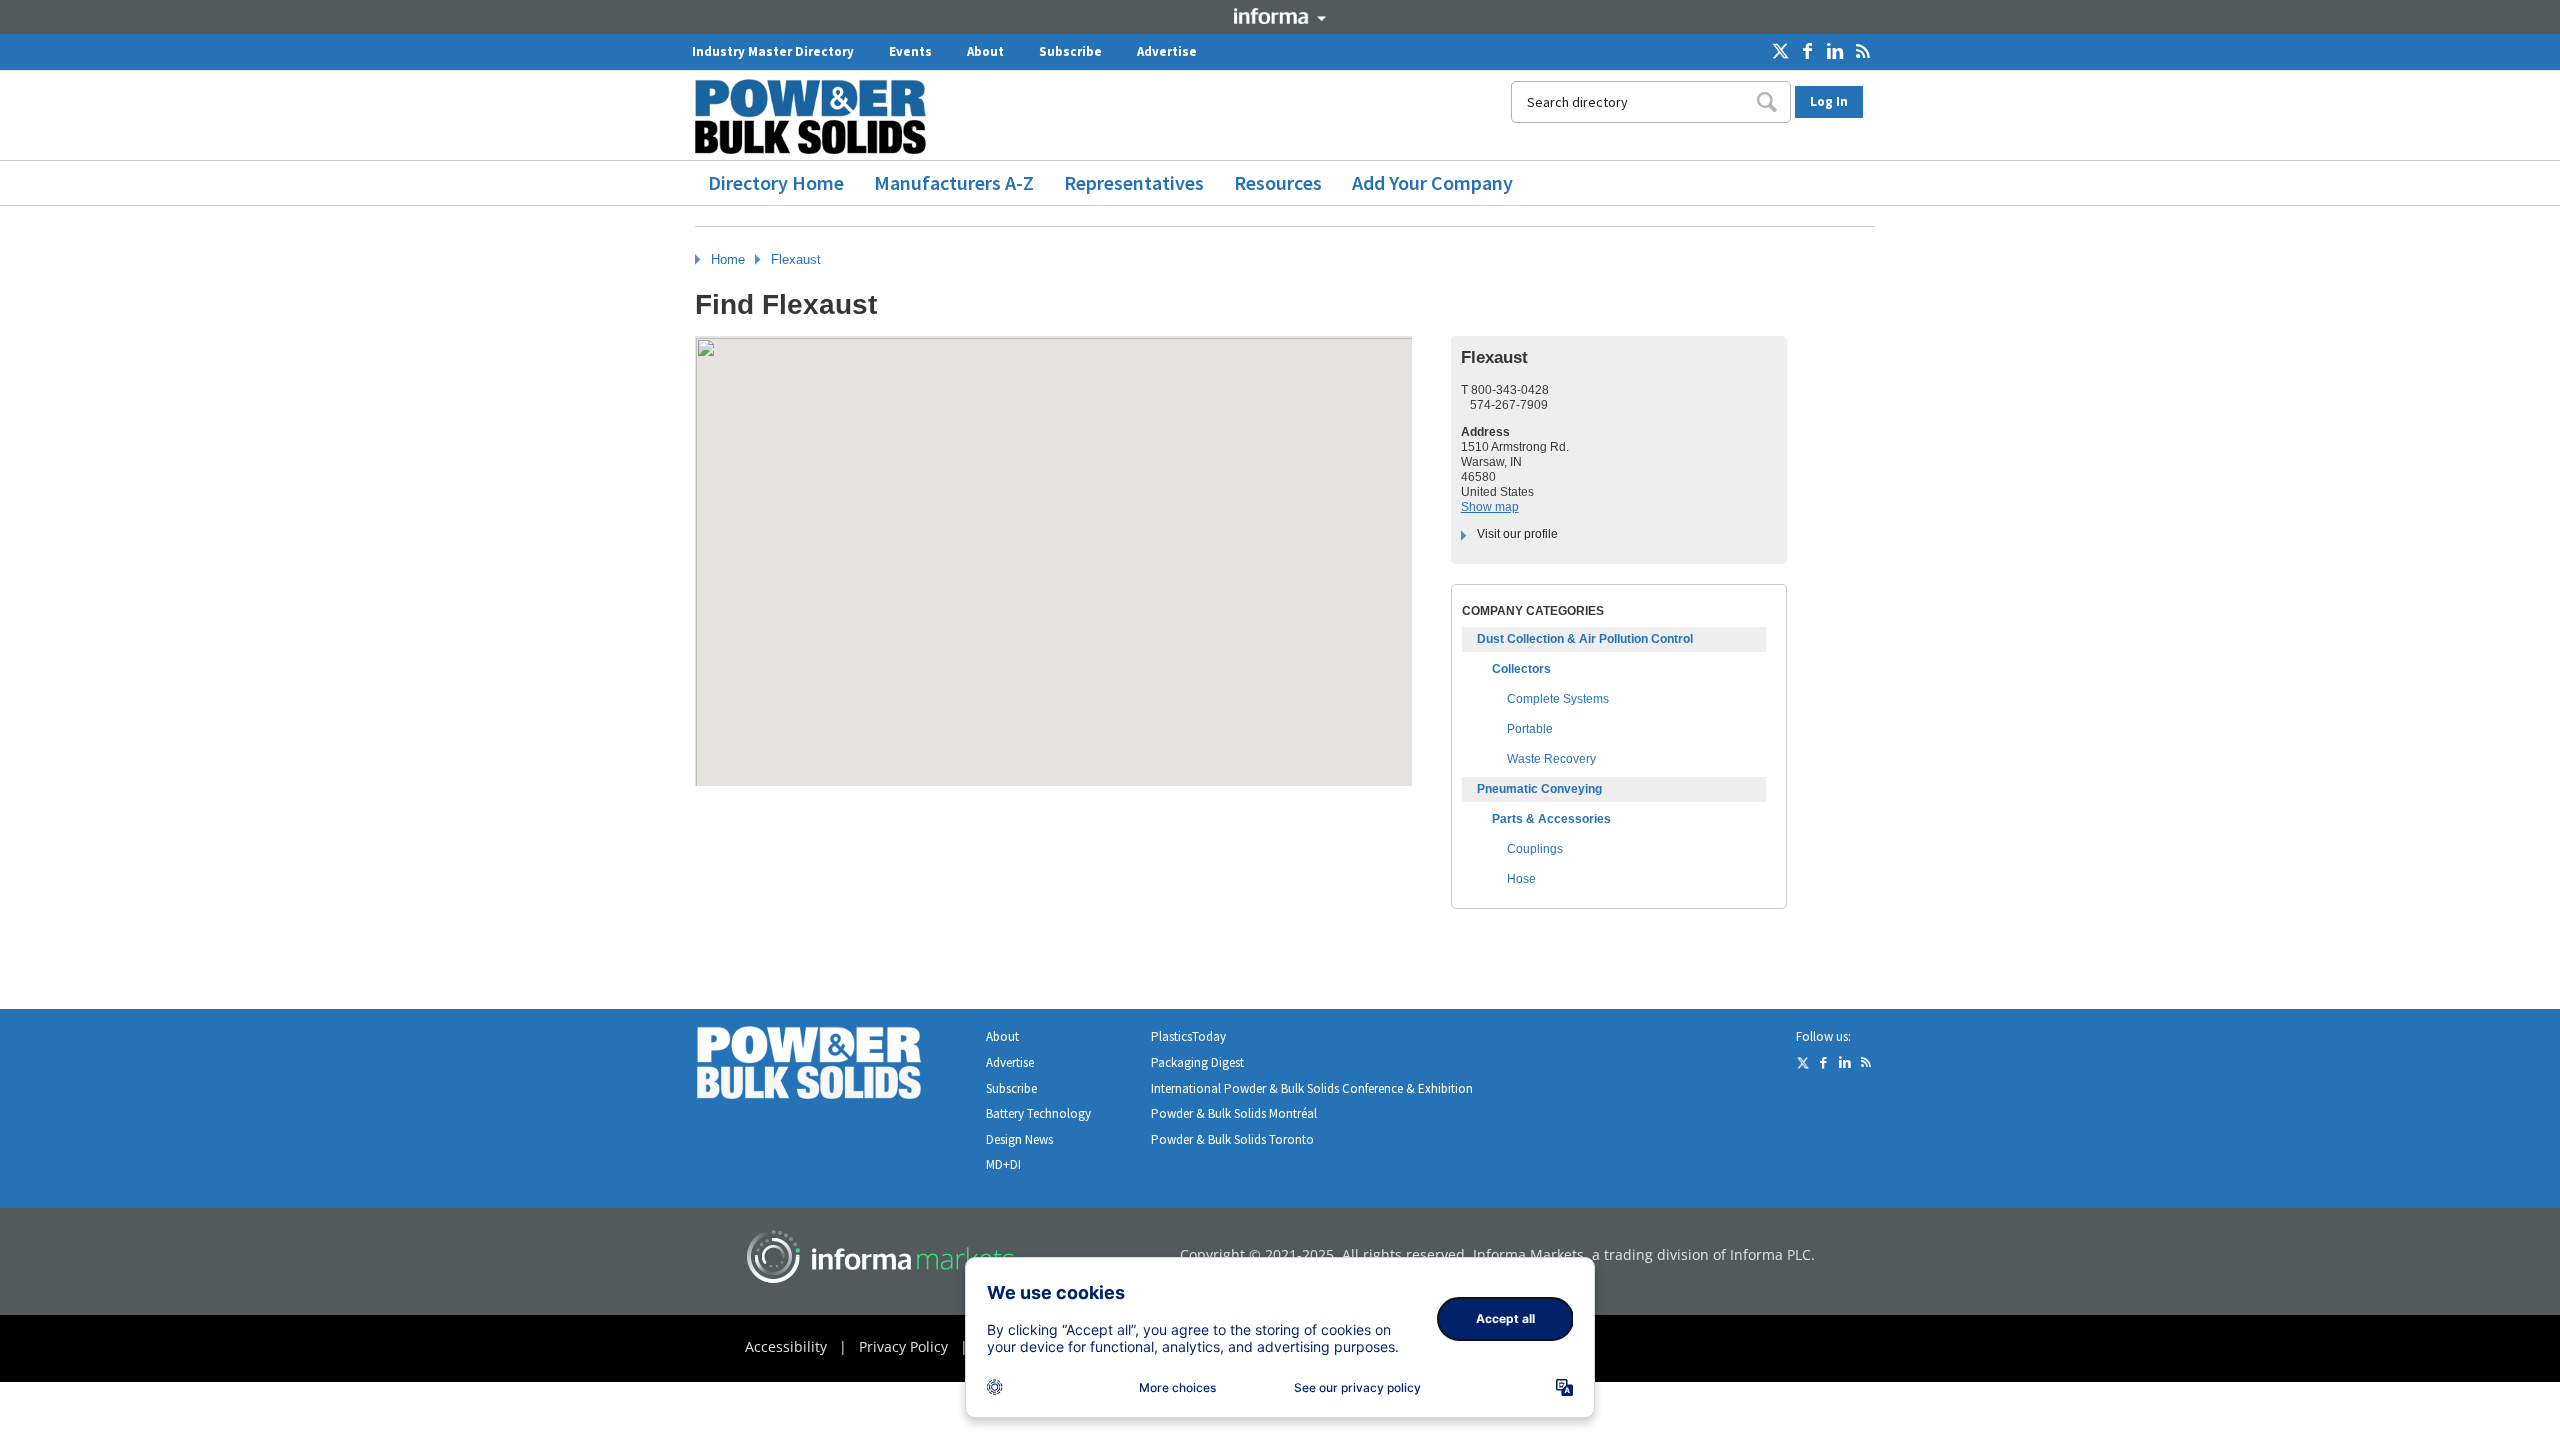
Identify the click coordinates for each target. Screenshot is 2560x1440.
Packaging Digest (1197, 1062)
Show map (1490, 507)
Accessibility (786, 1346)
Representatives (1134, 182)
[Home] (818, 116)
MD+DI (1003, 1164)
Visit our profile (1517, 534)
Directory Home (776, 182)
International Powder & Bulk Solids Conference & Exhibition (1312, 1088)
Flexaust (796, 259)
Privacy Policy (903, 1346)
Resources (1278, 182)
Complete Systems (1558, 699)
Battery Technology (1038, 1113)
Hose (1521, 879)
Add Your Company (1432, 182)
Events (910, 51)
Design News (1019, 1139)
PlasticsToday (1188, 1036)
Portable (1530, 729)
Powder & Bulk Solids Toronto (1232, 1139)
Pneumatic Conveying (1539, 789)
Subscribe (1070, 51)
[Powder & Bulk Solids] (833, 1066)
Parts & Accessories (1551, 819)
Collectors (1521, 669)
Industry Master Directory (773, 51)
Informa (1280, 16)
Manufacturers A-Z (954, 182)
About (985, 51)
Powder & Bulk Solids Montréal (1234, 1113)
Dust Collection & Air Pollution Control (1585, 639)
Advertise (1167, 51)
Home (728, 259)
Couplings (1535, 849)
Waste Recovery (1551, 759)
